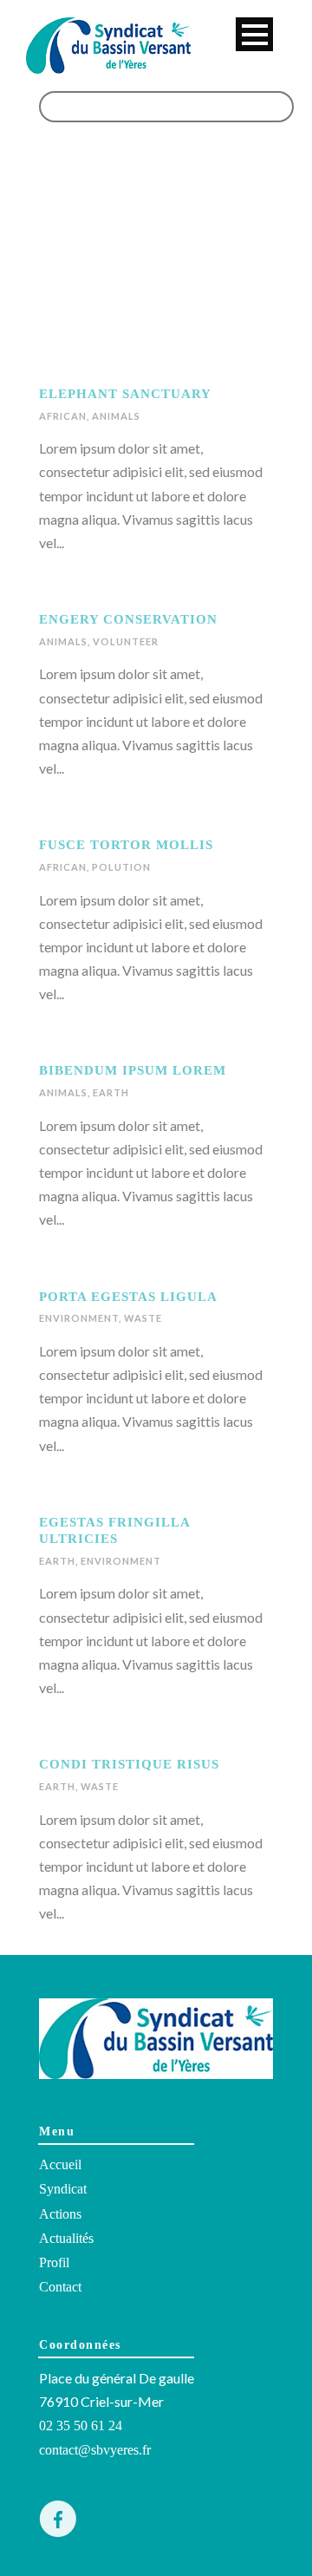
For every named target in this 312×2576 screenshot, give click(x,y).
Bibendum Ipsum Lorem (133, 1070)
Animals (116, 416)
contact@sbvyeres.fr (95, 2450)
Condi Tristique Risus (129, 1764)
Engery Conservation (128, 619)
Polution (121, 867)
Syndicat (63, 2189)
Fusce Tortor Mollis (126, 845)
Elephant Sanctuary (125, 394)
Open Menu (254, 34)
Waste (143, 1318)
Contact (60, 2287)
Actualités (66, 2238)
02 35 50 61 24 (81, 2426)
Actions (60, 2214)
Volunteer (126, 641)
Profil (54, 2262)
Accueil (60, 2164)
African (63, 416)
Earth (111, 1092)
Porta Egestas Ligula (128, 1297)
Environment (79, 1318)
